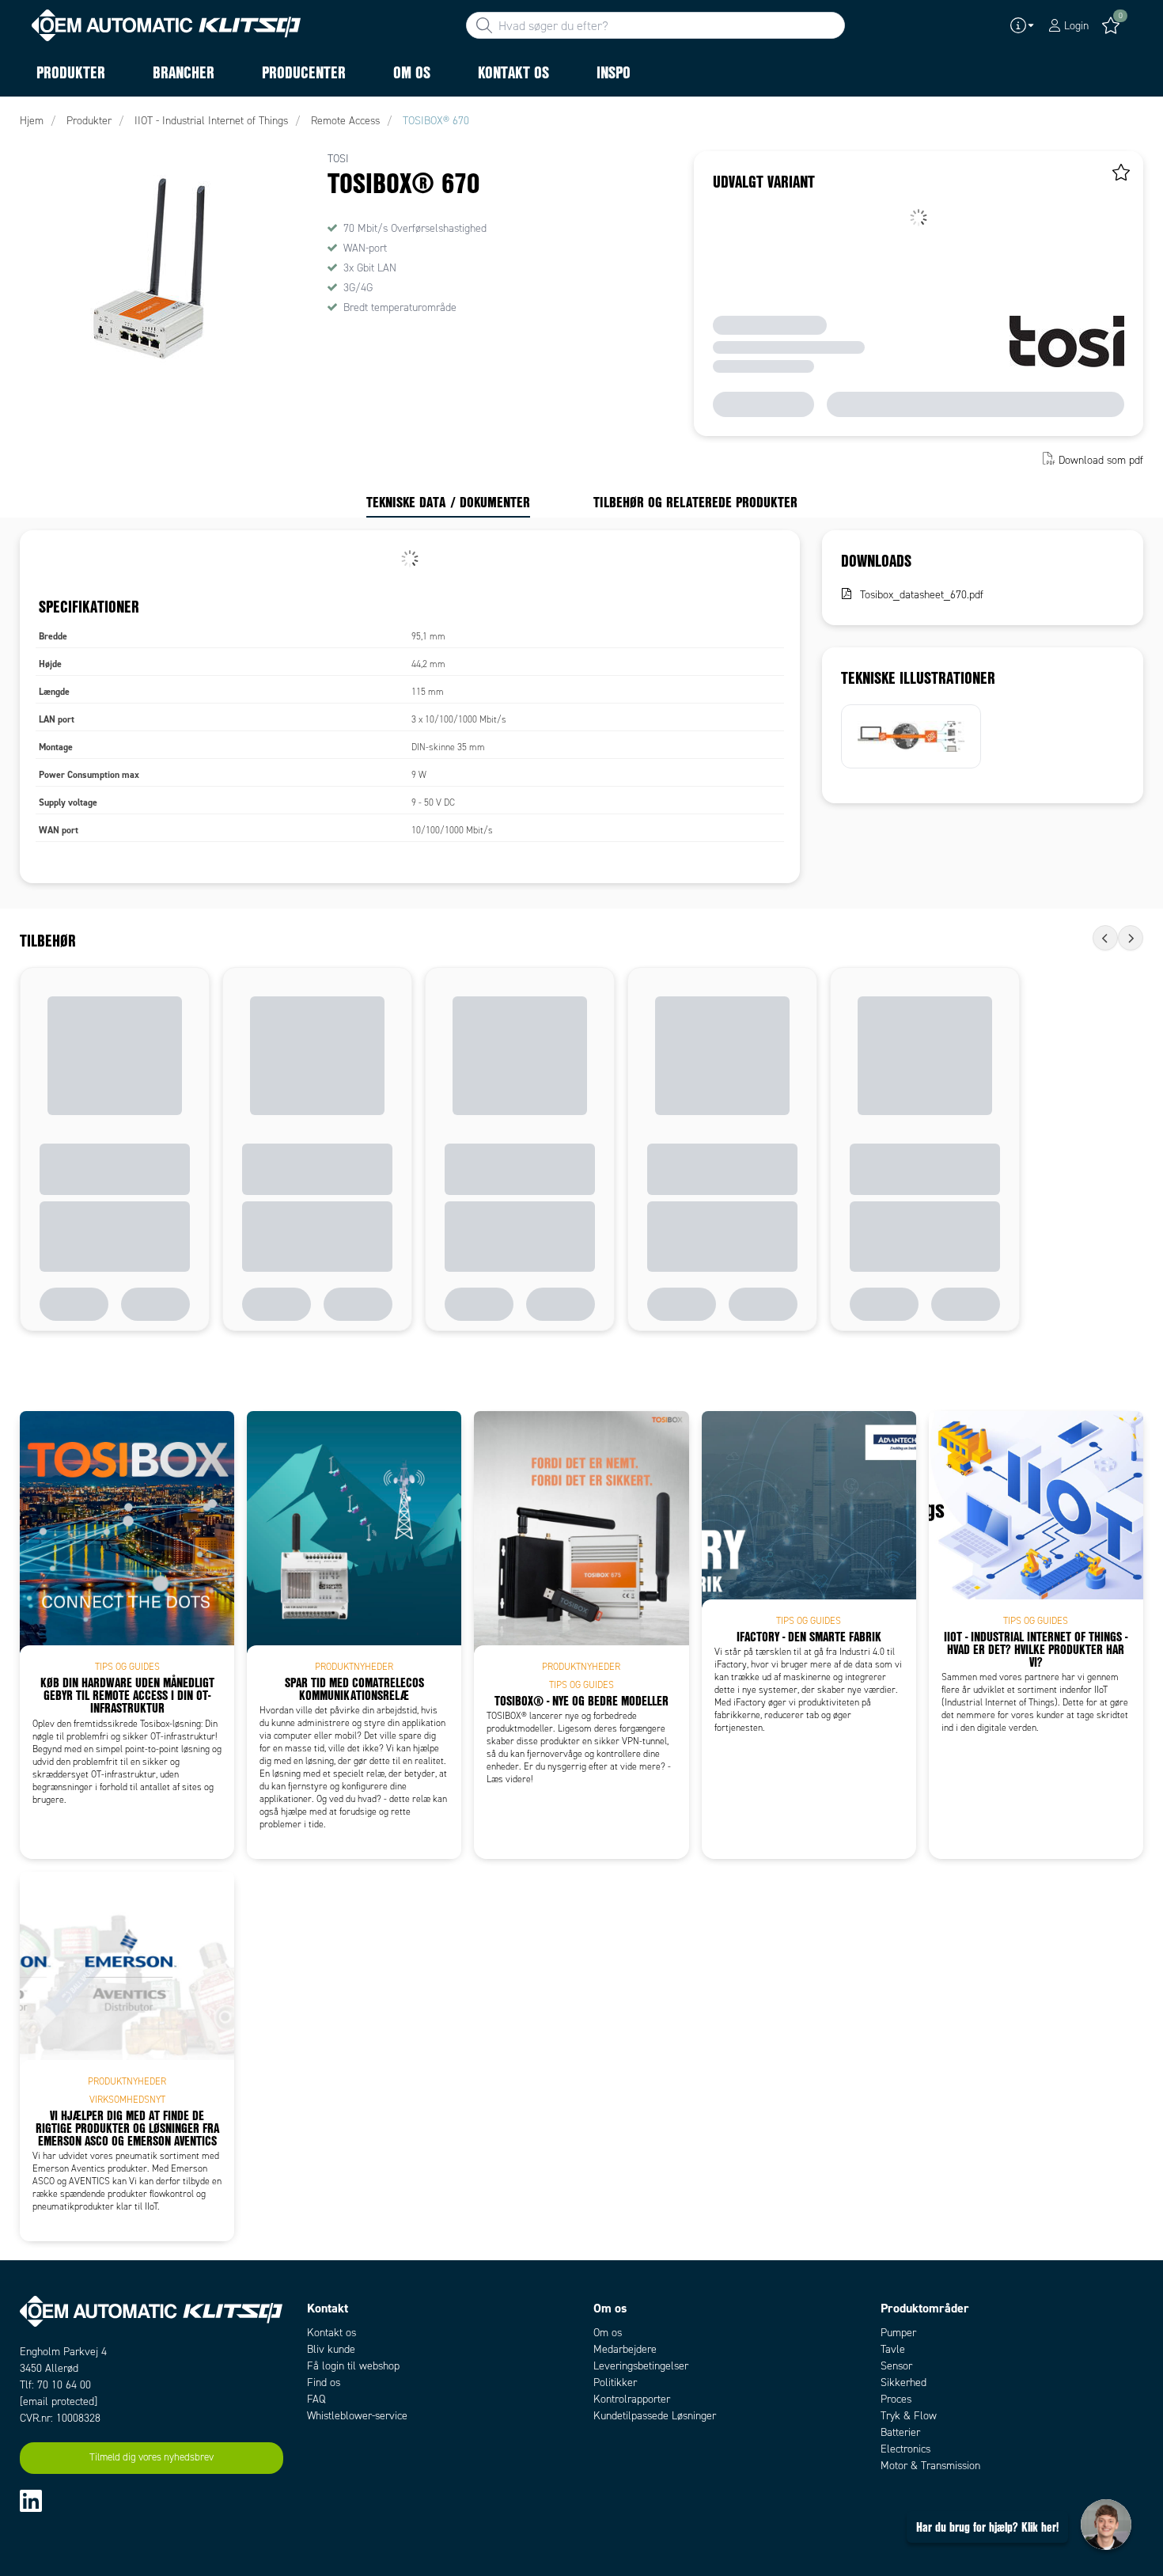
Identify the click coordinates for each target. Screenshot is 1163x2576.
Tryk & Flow (909, 2416)
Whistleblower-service (357, 2416)
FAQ (316, 2399)
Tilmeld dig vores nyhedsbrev (152, 2457)
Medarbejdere (625, 2349)
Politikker (615, 2383)
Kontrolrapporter (632, 2399)
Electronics (905, 2449)
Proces (896, 2399)
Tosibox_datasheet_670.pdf (922, 595)
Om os (608, 2333)
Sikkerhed (904, 2383)
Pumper (898, 2333)
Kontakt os (331, 2333)
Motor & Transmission (930, 2466)
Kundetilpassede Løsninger (655, 2416)
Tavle (893, 2349)
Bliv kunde (331, 2349)
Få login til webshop (353, 2366)
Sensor (896, 2366)
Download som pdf (1101, 460)
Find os (324, 2383)
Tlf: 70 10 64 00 (55, 2385)
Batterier (900, 2432)
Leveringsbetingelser (641, 2366)
